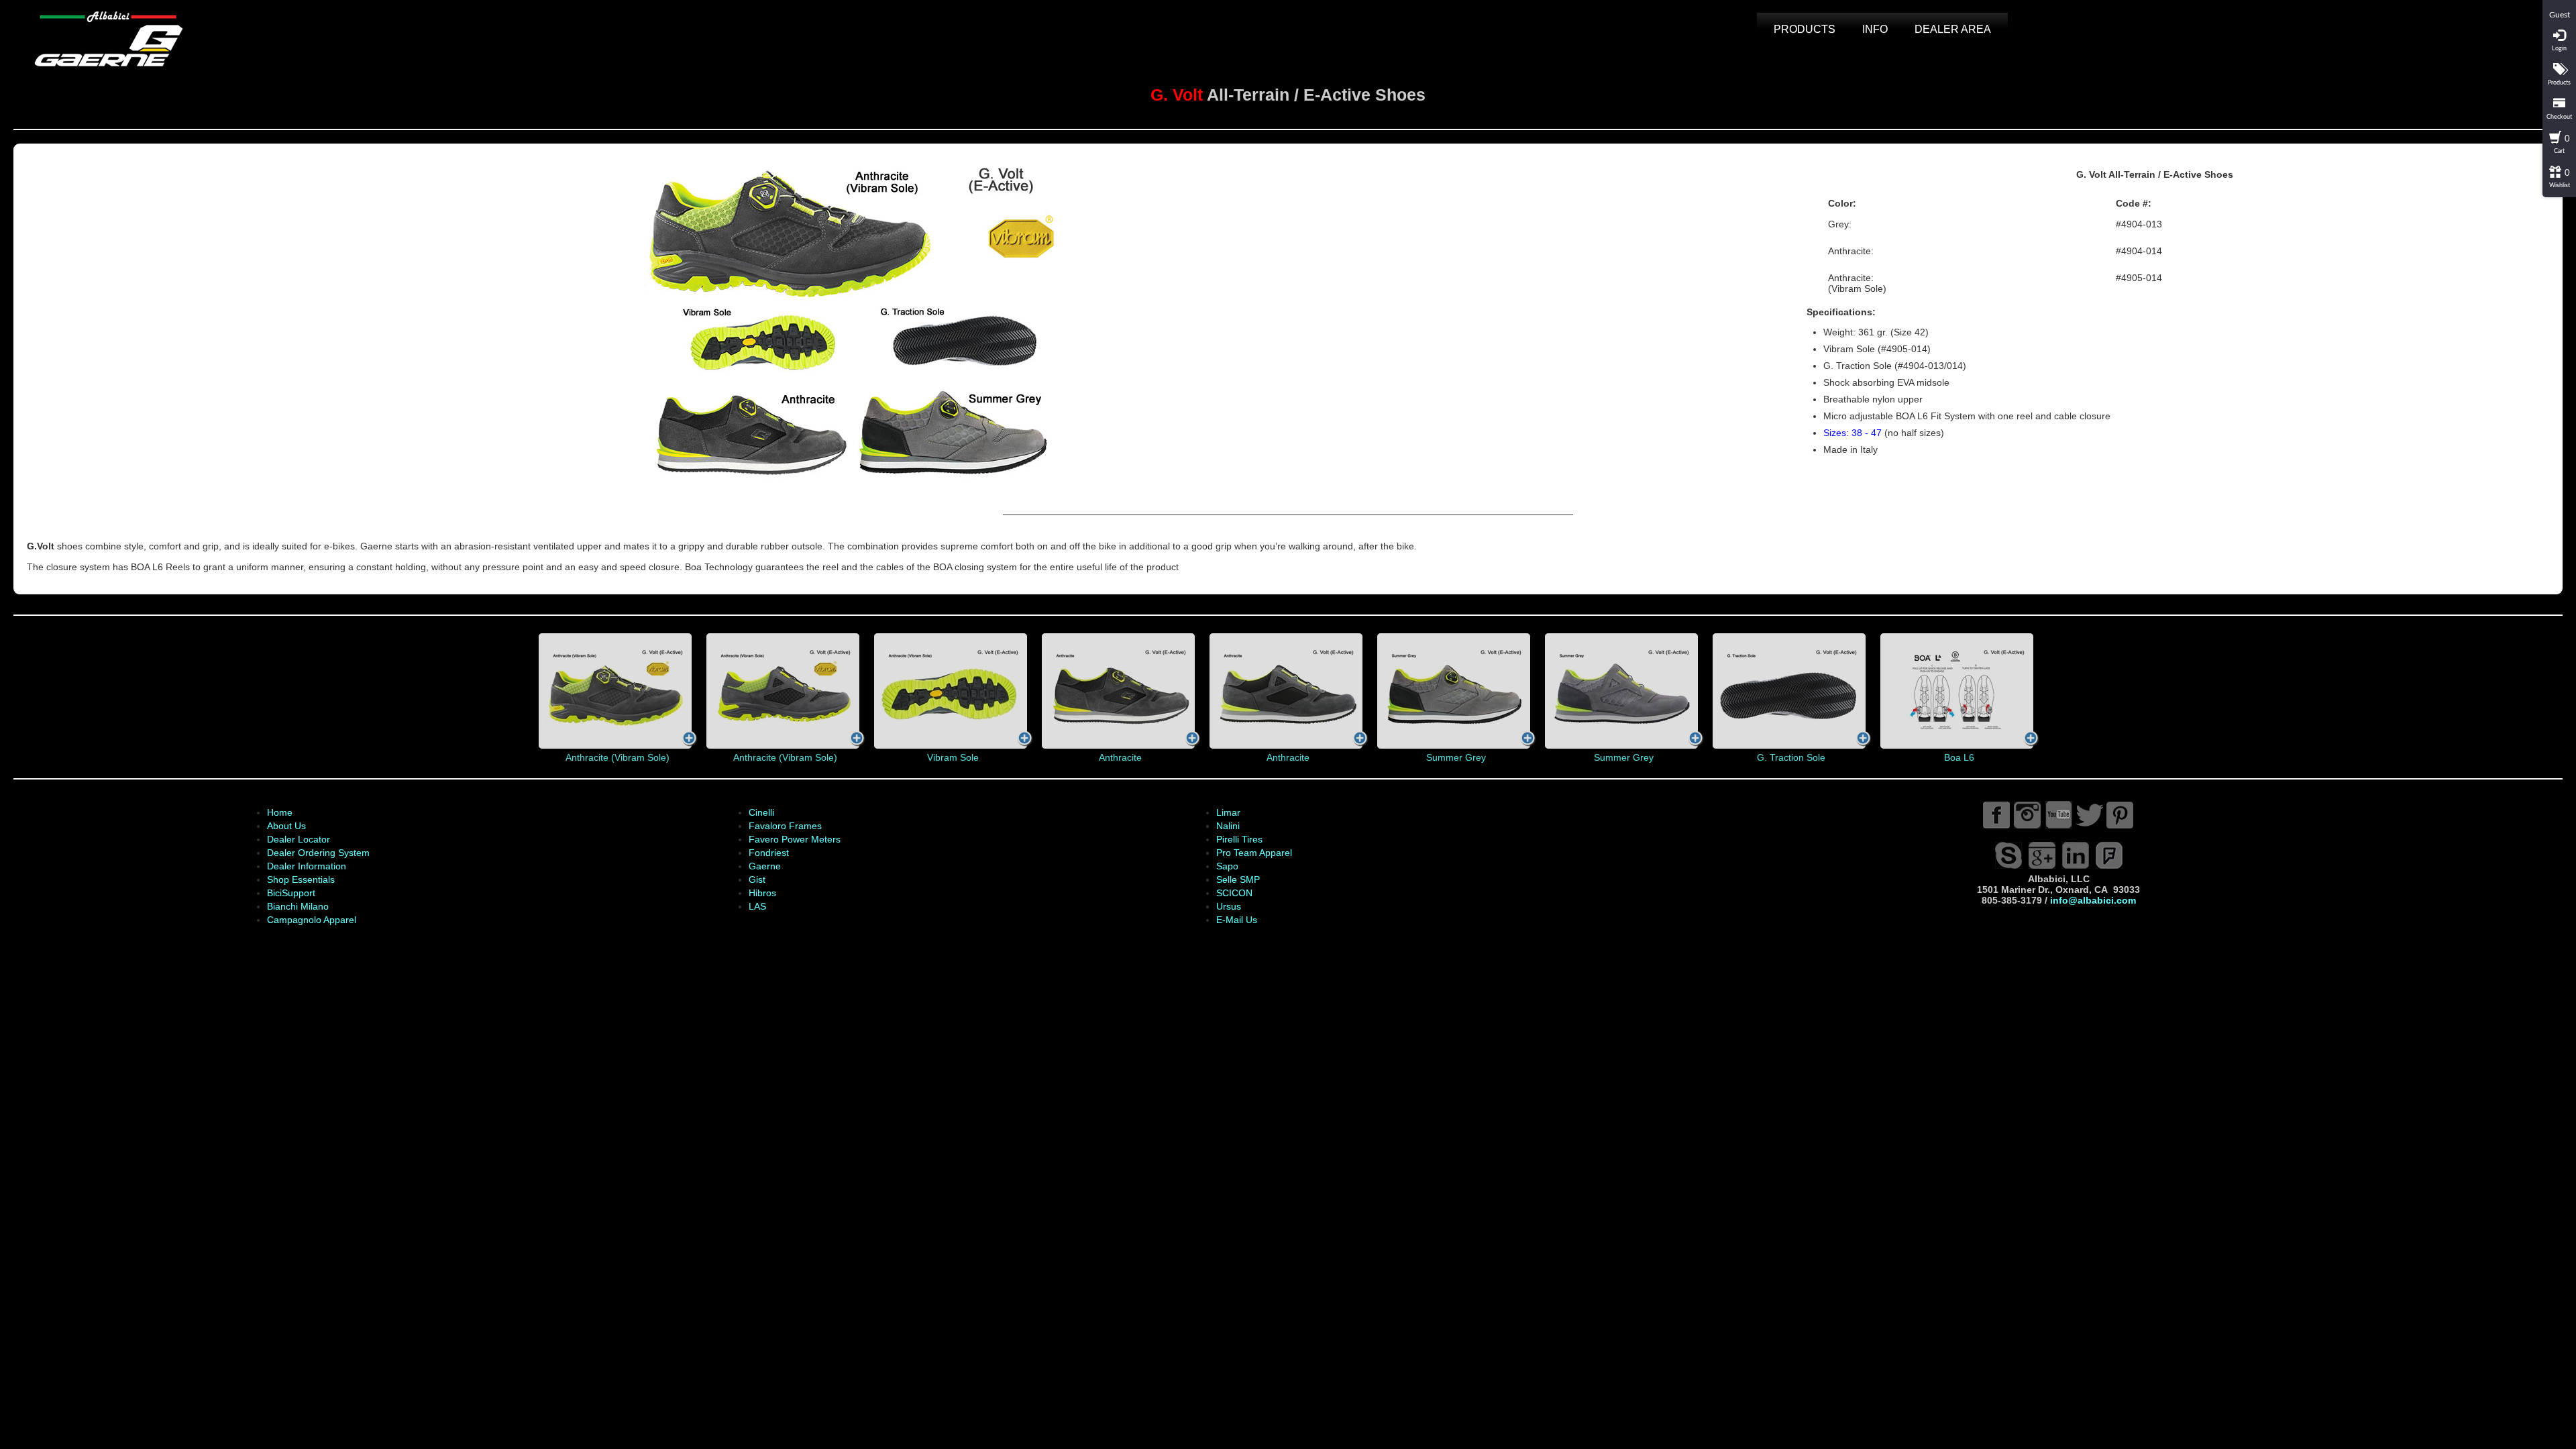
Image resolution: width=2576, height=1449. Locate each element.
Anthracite (1120, 757)
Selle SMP (1238, 879)
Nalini (1228, 826)
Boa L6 (1959, 757)
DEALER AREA (1953, 29)
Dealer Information (307, 866)
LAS (757, 906)
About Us (286, 826)
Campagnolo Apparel (312, 920)
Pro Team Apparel (1254, 853)
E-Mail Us (1237, 920)
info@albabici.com (2093, 900)
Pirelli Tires (1239, 839)
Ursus (1229, 906)
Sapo (1227, 866)
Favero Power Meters (795, 839)
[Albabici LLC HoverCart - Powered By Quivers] (2559, 5)
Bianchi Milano (298, 906)
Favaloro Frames (785, 826)
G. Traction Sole (1791, 757)
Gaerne (765, 866)
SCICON (1234, 893)
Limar (1228, 812)
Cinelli (761, 812)
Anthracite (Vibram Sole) (618, 757)
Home (280, 812)
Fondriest (769, 853)
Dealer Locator (299, 839)
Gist (757, 879)
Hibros (762, 893)
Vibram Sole (953, 757)
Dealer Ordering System (318, 853)
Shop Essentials (301, 879)
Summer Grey (1456, 757)
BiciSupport (291, 893)
